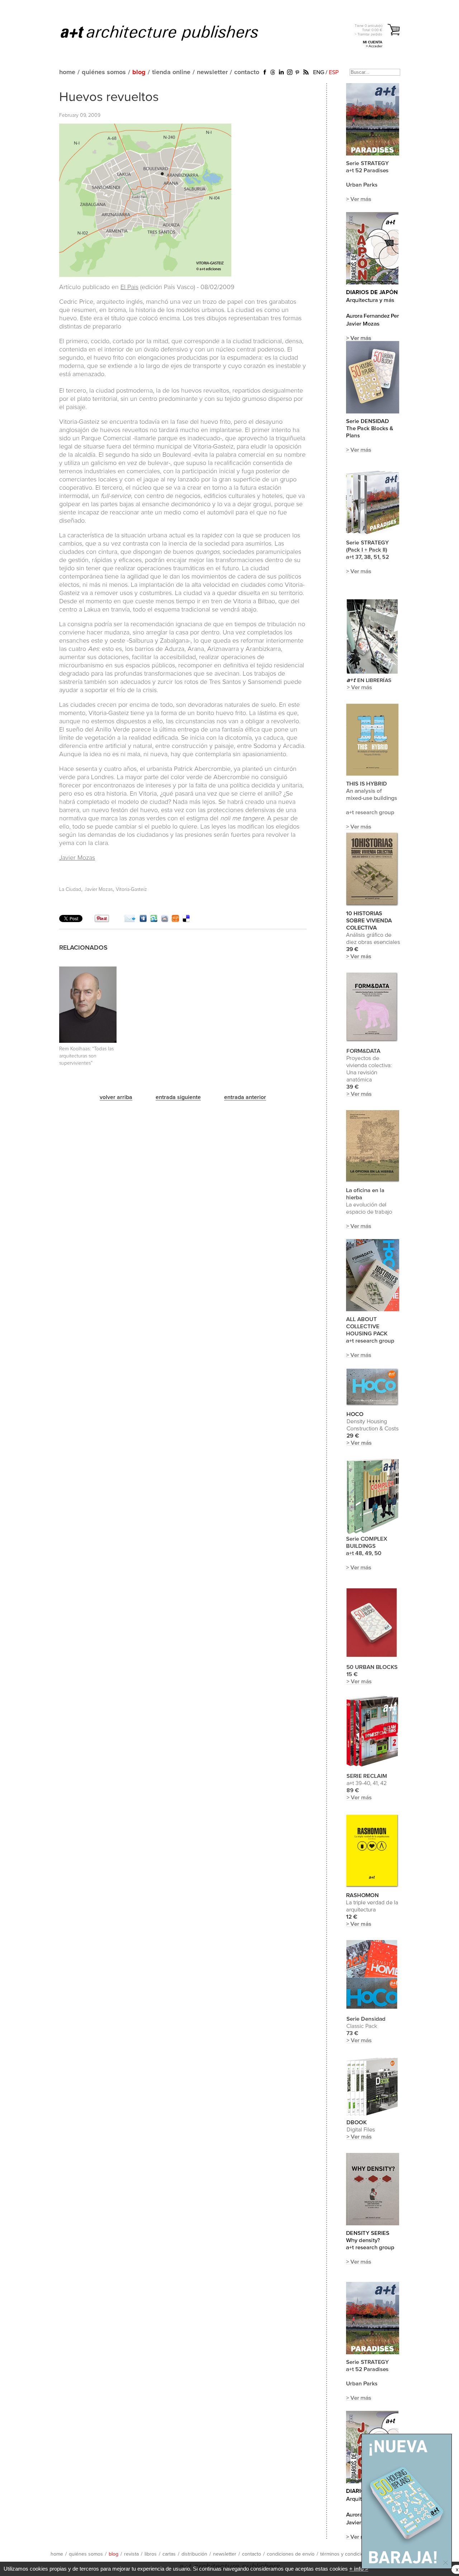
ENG (319, 72)
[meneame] (175, 920)
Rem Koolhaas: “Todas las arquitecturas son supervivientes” (86, 1056)
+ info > (359, 2569)
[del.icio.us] (186, 920)
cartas (169, 2554)
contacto (247, 72)
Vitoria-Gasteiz (131, 889)
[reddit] (165, 920)
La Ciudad (70, 889)
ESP (334, 72)
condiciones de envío (291, 2554)
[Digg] (143, 920)
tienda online (171, 72)
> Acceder (374, 46)
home (67, 72)
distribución (194, 2554)
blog (139, 72)
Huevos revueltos (109, 97)
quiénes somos (104, 72)
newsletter (212, 72)
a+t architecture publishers (168, 33)
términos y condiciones (346, 2554)
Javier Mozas (77, 858)
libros (151, 2554)
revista (131, 2554)
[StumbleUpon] (154, 920)
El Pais (129, 287)
